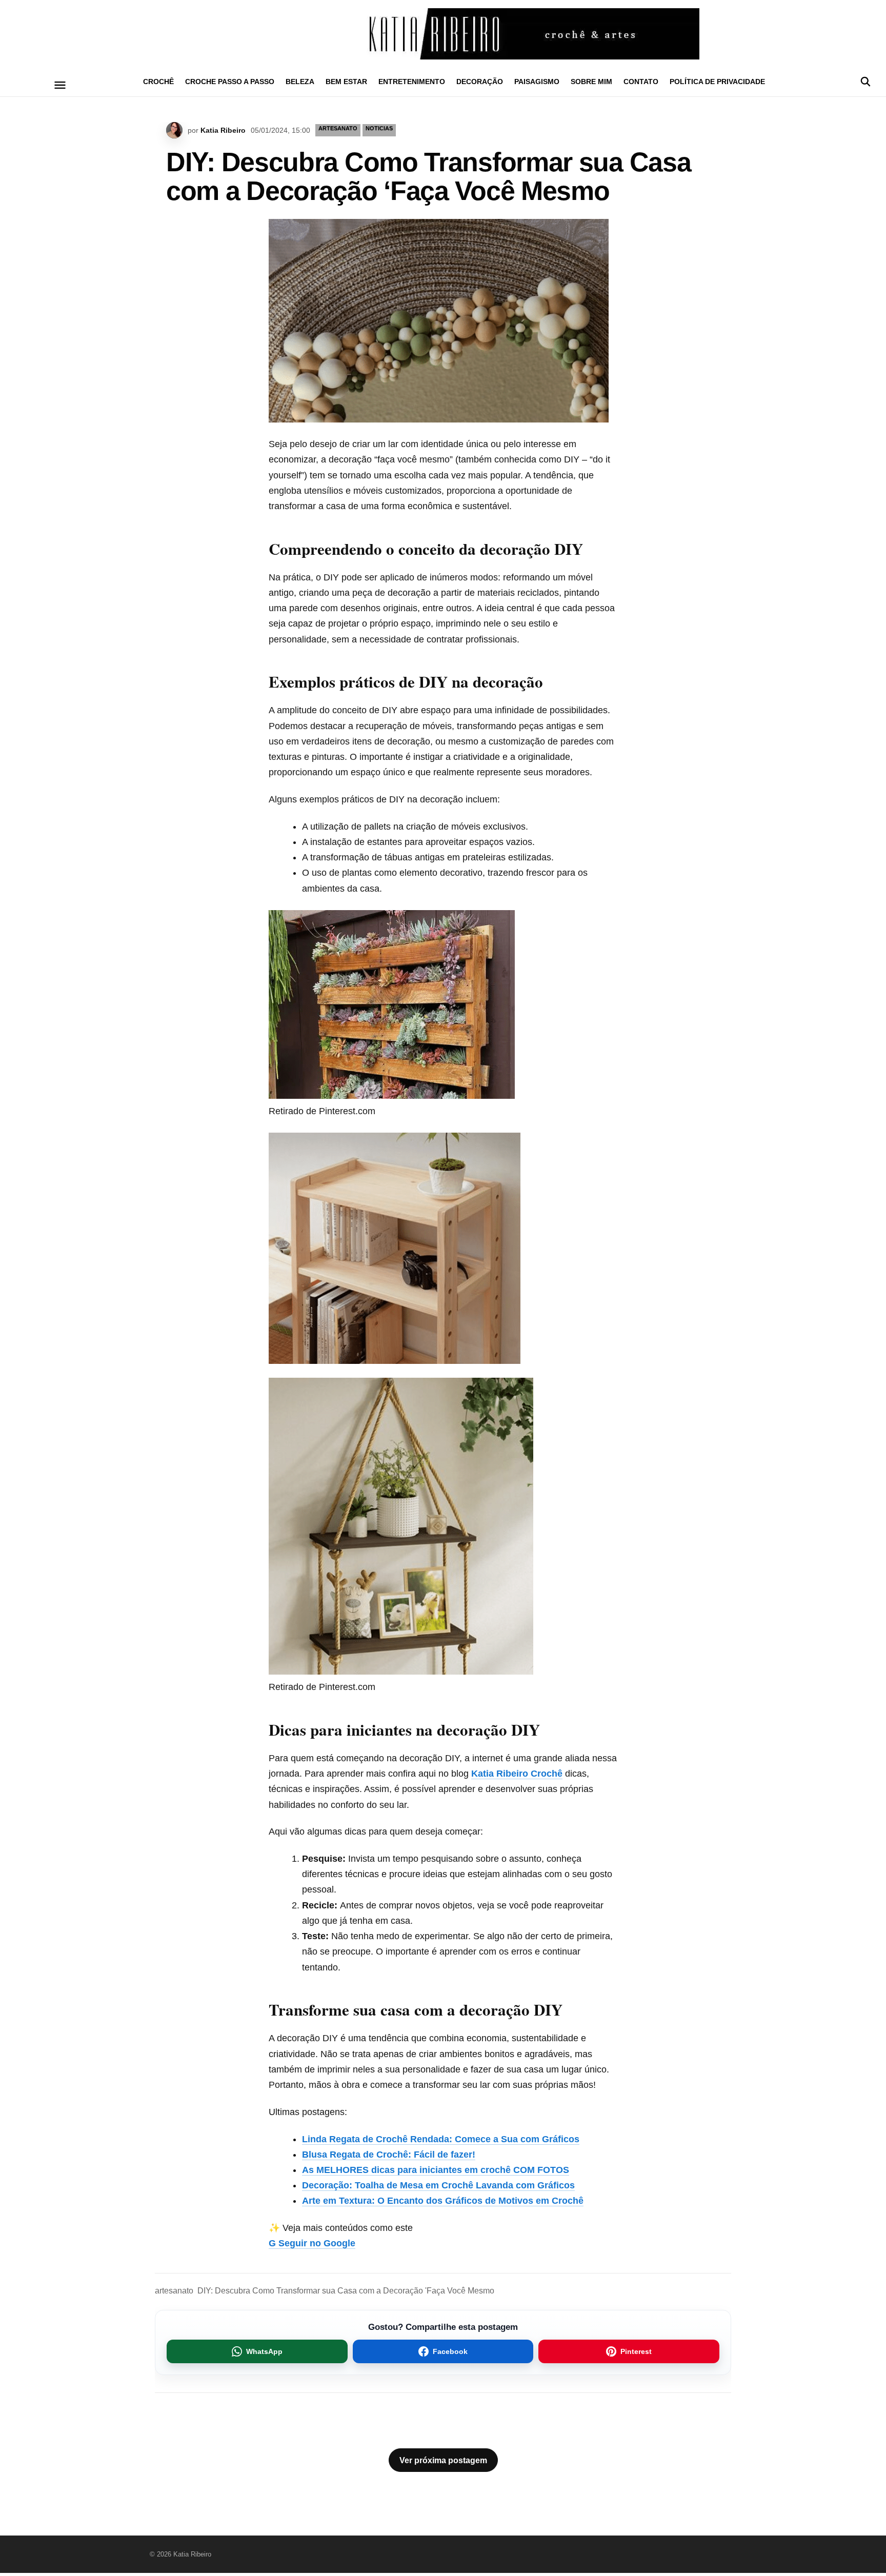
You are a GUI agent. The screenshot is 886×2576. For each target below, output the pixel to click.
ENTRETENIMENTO (412, 82)
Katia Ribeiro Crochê (517, 1774)
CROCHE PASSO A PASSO (230, 82)
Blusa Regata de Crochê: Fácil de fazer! (389, 2155)
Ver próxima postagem (443, 2460)
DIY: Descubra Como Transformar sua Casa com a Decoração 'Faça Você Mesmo (346, 2291)
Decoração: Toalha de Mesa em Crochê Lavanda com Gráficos (438, 2185)
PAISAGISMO (537, 82)
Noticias (379, 128)
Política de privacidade (717, 82)
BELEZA (300, 82)
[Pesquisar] (865, 82)
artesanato (174, 2291)
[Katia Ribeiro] (443, 34)
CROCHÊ (158, 82)
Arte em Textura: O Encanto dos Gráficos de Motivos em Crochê (443, 2201)
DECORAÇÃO (480, 82)
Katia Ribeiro (223, 130)
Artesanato (338, 128)
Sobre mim (591, 82)
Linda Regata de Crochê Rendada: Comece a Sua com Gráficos (441, 2139)
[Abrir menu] (60, 85)
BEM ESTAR (346, 82)
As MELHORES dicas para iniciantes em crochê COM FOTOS (436, 2170)
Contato (641, 82)
